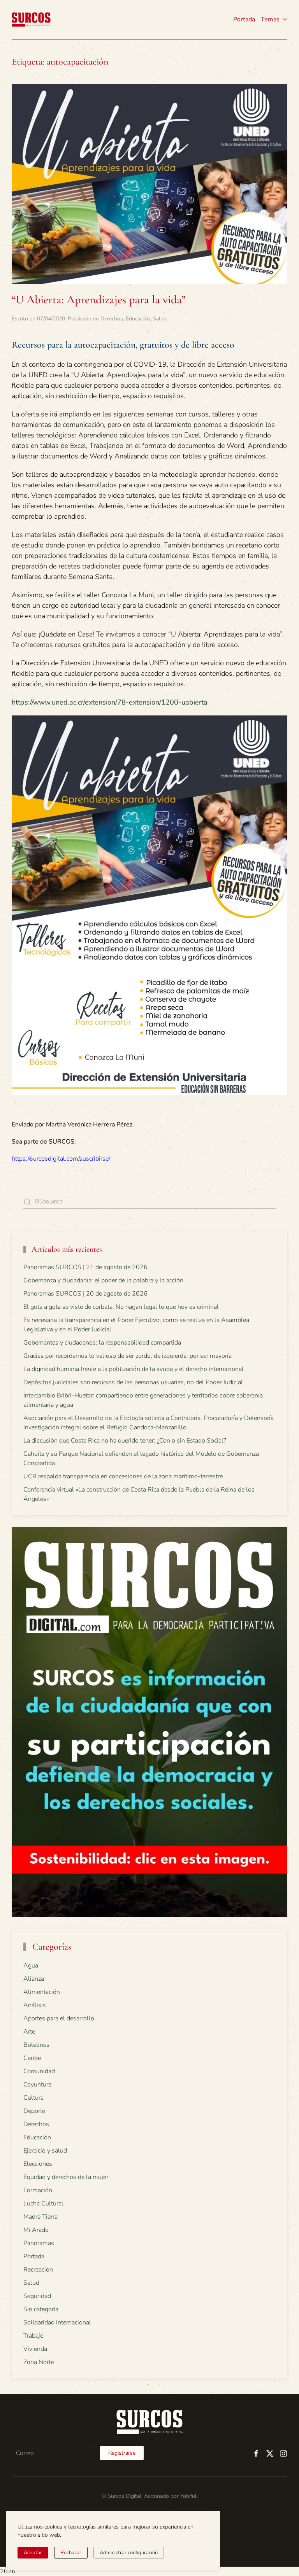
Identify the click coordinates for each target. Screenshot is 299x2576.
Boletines (36, 2045)
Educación (138, 319)
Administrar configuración (129, 2553)
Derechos (112, 319)
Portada (244, 19)
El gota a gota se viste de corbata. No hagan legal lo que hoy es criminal (121, 1307)
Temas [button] (270, 19)
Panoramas (39, 2243)
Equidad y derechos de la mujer (66, 2177)
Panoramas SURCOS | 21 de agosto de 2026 (85, 1267)
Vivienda (35, 2349)
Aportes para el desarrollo (59, 2018)
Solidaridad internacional (57, 2322)
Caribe (32, 2058)
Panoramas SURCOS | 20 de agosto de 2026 (85, 1294)
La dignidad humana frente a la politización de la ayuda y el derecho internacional (134, 1369)
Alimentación (42, 1992)
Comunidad (39, 2071)
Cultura (33, 2098)
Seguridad (37, 2296)
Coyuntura (37, 2085)
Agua (31, 1966)
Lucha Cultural (43, 2204)
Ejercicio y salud (45, 2151)
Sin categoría (41, 2309)
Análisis (35, 2005)
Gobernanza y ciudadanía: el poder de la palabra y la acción (103, 1280)
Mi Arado (36, 2230)
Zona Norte (39, 2362)
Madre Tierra (40, 2217)
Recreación (38, 2270)
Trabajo (33, 2336)
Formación (38, 2190)
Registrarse (122, 2453)
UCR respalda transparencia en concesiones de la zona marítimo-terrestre (123, 1476)
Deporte (34, 2111)
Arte (29, 2032)
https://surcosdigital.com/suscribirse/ (61, 1159)
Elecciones (38, 2164)
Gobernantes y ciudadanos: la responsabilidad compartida (102, 1343)
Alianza (34, 1979)
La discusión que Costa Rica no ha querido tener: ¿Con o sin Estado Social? (125, 1441)
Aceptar (33, 2553)
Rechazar (71, 2553)
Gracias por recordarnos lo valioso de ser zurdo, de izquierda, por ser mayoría (128, 1356)
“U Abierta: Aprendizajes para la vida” (98, 300)
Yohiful (188, 2496)
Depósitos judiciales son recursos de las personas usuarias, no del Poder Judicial (133, 1382)
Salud (160, 319)
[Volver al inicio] (31, 19)
